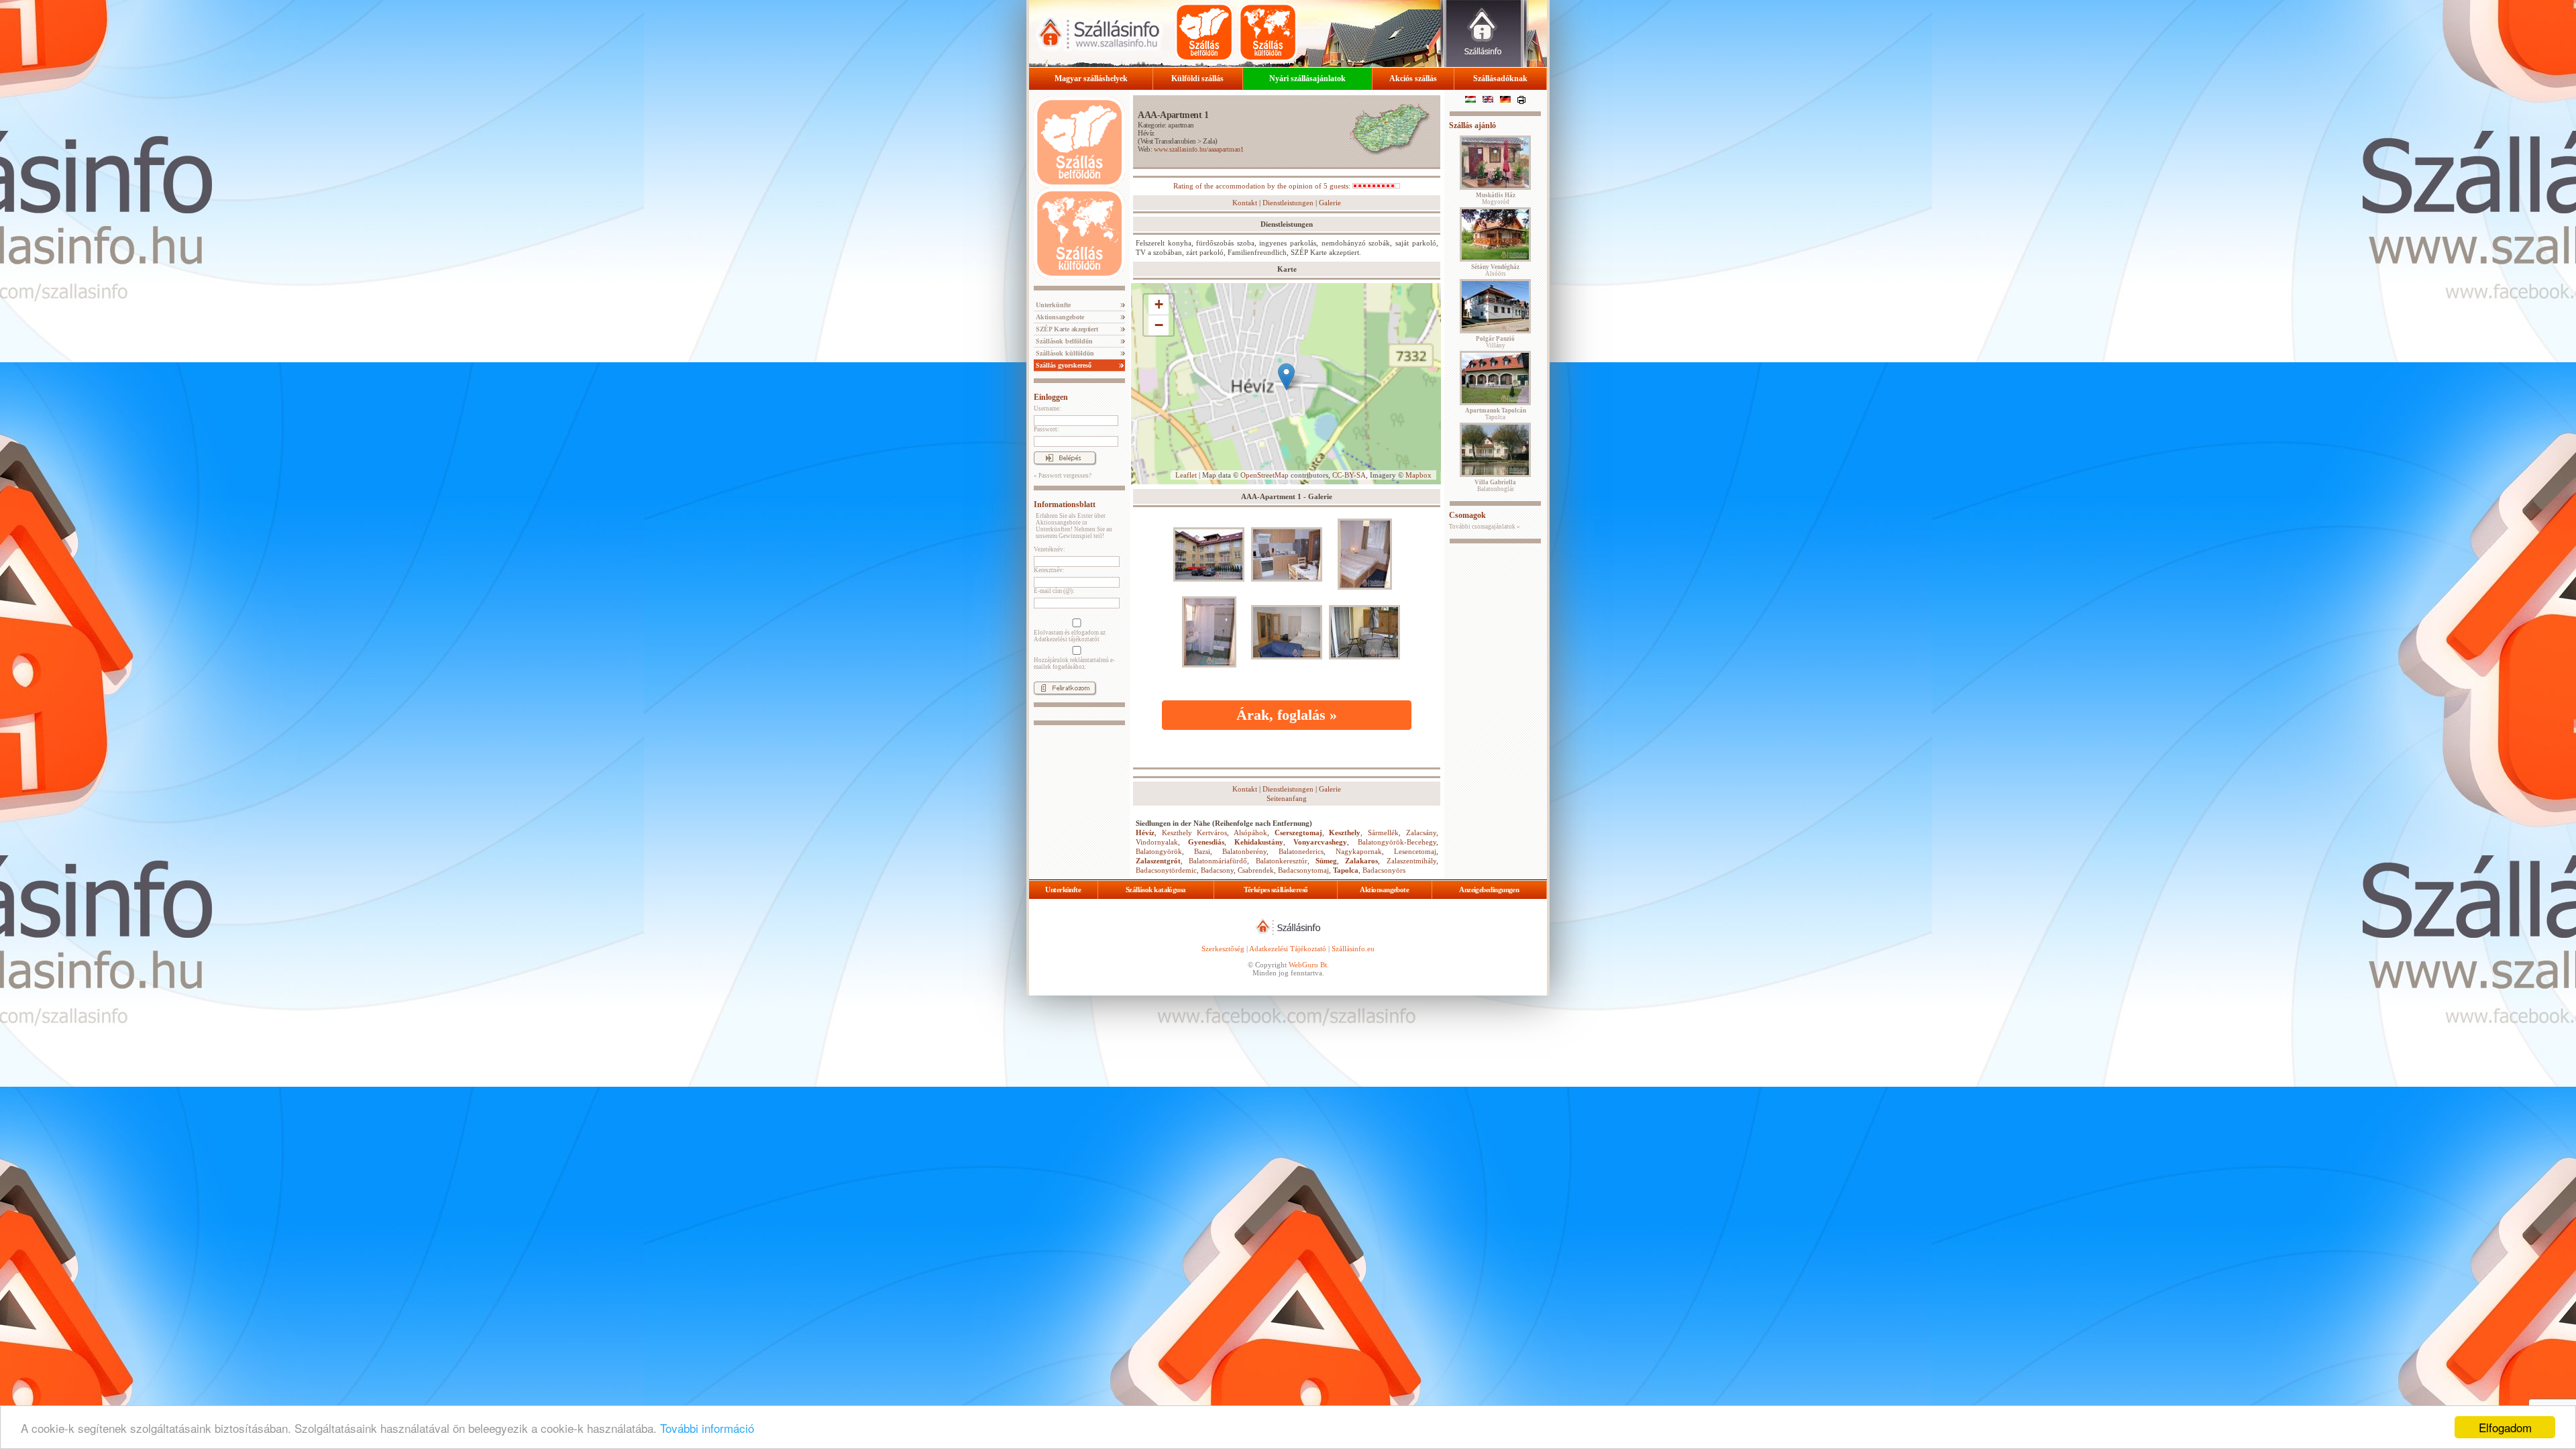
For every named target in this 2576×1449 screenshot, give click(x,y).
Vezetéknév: (1050, 549)
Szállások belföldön (1063, 341)
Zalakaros (1361, 861)
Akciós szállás (1413, 78)
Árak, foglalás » (1287, 715)
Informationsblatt (1065, 504)
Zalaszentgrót (1158, 861)
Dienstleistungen (1288, 203)
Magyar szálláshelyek (1091, 78)
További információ (707, 1428)
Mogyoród (1496, 199)
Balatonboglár (1495, 486)
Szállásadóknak (1500, 78)
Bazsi (1202, 851)
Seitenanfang (1287, 798)
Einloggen (1051, 397)
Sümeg (1326, 861)
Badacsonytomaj (1303, 870)
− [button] (1159, 325)
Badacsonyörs (1384, 870)
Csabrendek (1256, 870)
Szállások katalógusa (1156, 890)
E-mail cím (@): (1054, 591)
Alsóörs (1495, 270)
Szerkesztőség (1223, 949)
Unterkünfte (1052, 305)
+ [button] (1159, 304)
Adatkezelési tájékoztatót (1067, 639)
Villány (1495, 342)
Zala (1209, 141)
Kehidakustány (1259, 842)
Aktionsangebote (1059, 317)
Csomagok (1467, 515)
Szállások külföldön (1064, 353)
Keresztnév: (1049, 570)
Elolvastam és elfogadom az (1070, 636)
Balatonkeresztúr (1282, 861)
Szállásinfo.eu (1353, 949)
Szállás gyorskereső (1063, 365)
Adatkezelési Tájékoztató (1288, 949)
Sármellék (1383, 833)
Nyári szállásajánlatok (1307, 78)
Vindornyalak (1157, 842)
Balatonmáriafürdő (1218, 861)
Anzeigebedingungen (1489, 890)
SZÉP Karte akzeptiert (1066, 329)
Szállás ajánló (1472, 125)
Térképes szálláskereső (1276, 890)
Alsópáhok (1250, 833)
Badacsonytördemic (1166, 870)
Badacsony (1217, 870)
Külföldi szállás (1197, 78)
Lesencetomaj (1415, 851)
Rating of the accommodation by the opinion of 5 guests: (1263, 186)
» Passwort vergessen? (1063, 476)
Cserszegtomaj (1298, 833)
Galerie (1330, 203)
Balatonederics (1301, 851)
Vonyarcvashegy (1320, 842)
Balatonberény (1244, 851)
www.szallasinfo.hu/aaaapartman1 (1199, 149)
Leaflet (1186, 475)
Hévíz (1146, 133)
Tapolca (1346, 870)
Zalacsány (1421, 833)
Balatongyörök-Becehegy (1397, 842)
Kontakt (1245, 203)
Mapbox (1418, 475)
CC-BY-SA (1349, 475)
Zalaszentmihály (1411, 861)
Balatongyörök (1159, 851)
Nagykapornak (1359, 851)
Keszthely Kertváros (1195, 833)
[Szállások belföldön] (1204, 32)
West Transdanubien (1168, 141)
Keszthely (1345, 833)
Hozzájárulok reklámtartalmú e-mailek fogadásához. (1074, 663)
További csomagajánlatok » (1485, 527)
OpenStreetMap (1265, 475)
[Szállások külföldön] (1268, 32)
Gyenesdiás (1206, 842)
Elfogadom (2505, 1427)
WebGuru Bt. (1309, 965)
